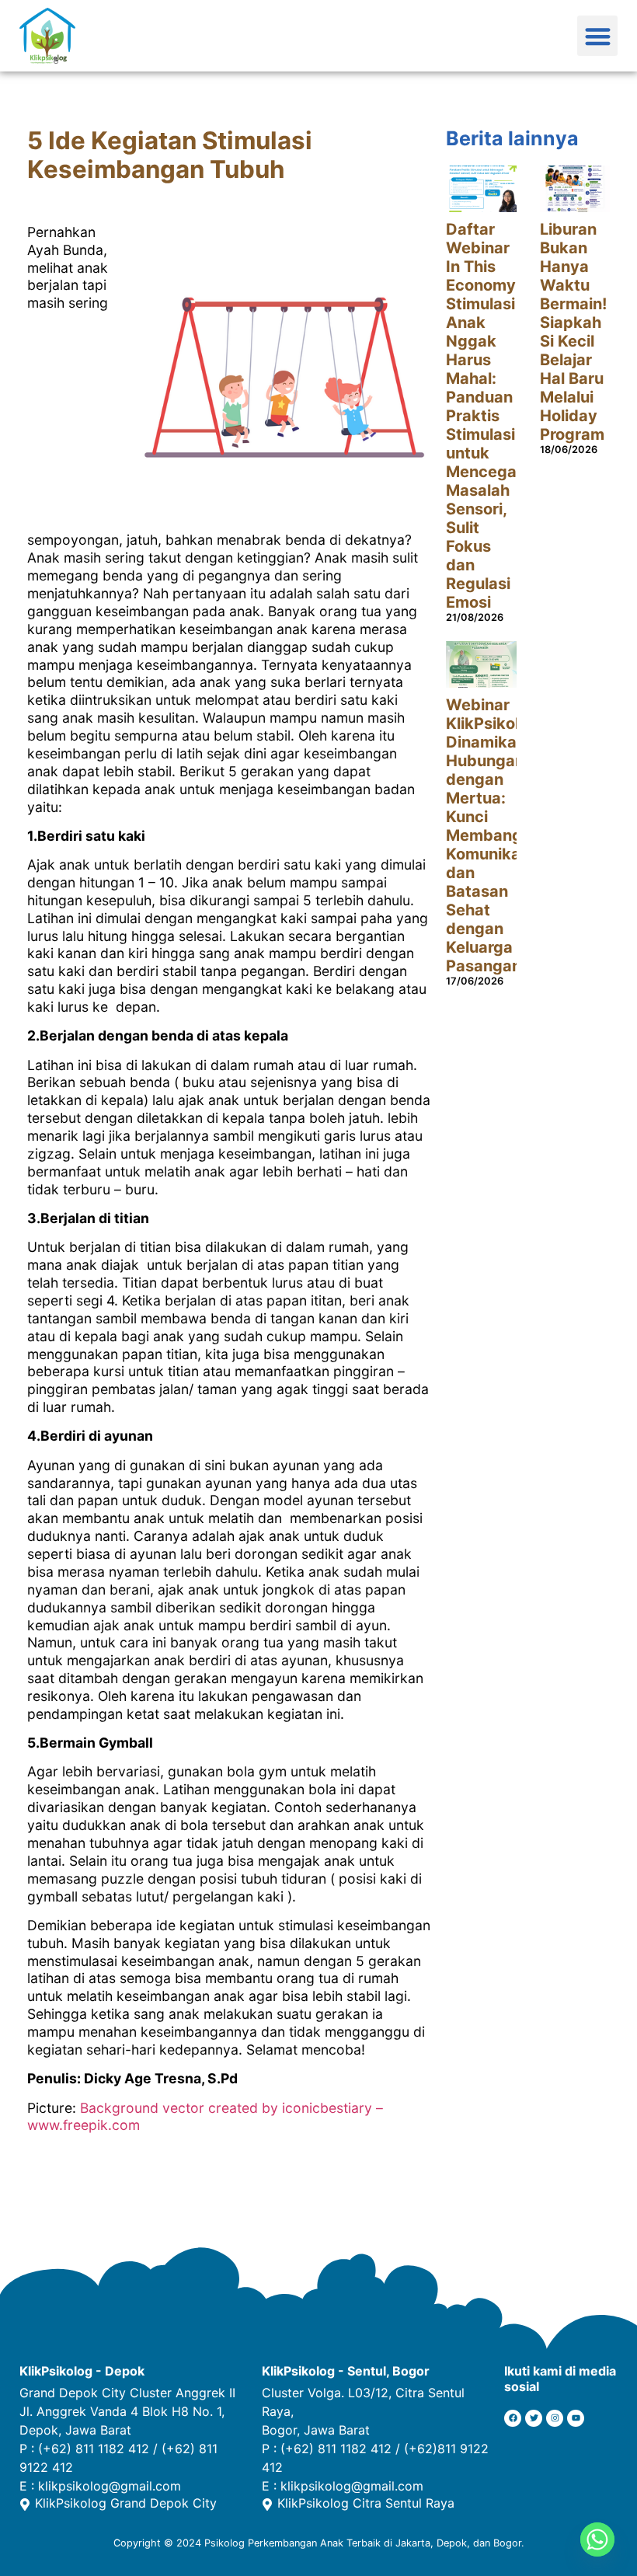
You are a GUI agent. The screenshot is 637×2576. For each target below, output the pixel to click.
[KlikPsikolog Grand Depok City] (25, 2505)
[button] (598, 36)
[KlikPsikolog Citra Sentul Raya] (267, 2505)
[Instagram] (555, 2418)
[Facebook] (513, 2418)
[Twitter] (534, 2418)
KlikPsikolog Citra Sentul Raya (366, 2503)
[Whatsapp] (597, 2539)
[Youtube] (576, 2418)
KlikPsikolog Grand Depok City (126, 2503)
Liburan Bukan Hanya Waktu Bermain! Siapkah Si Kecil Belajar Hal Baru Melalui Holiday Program (573, 332)
